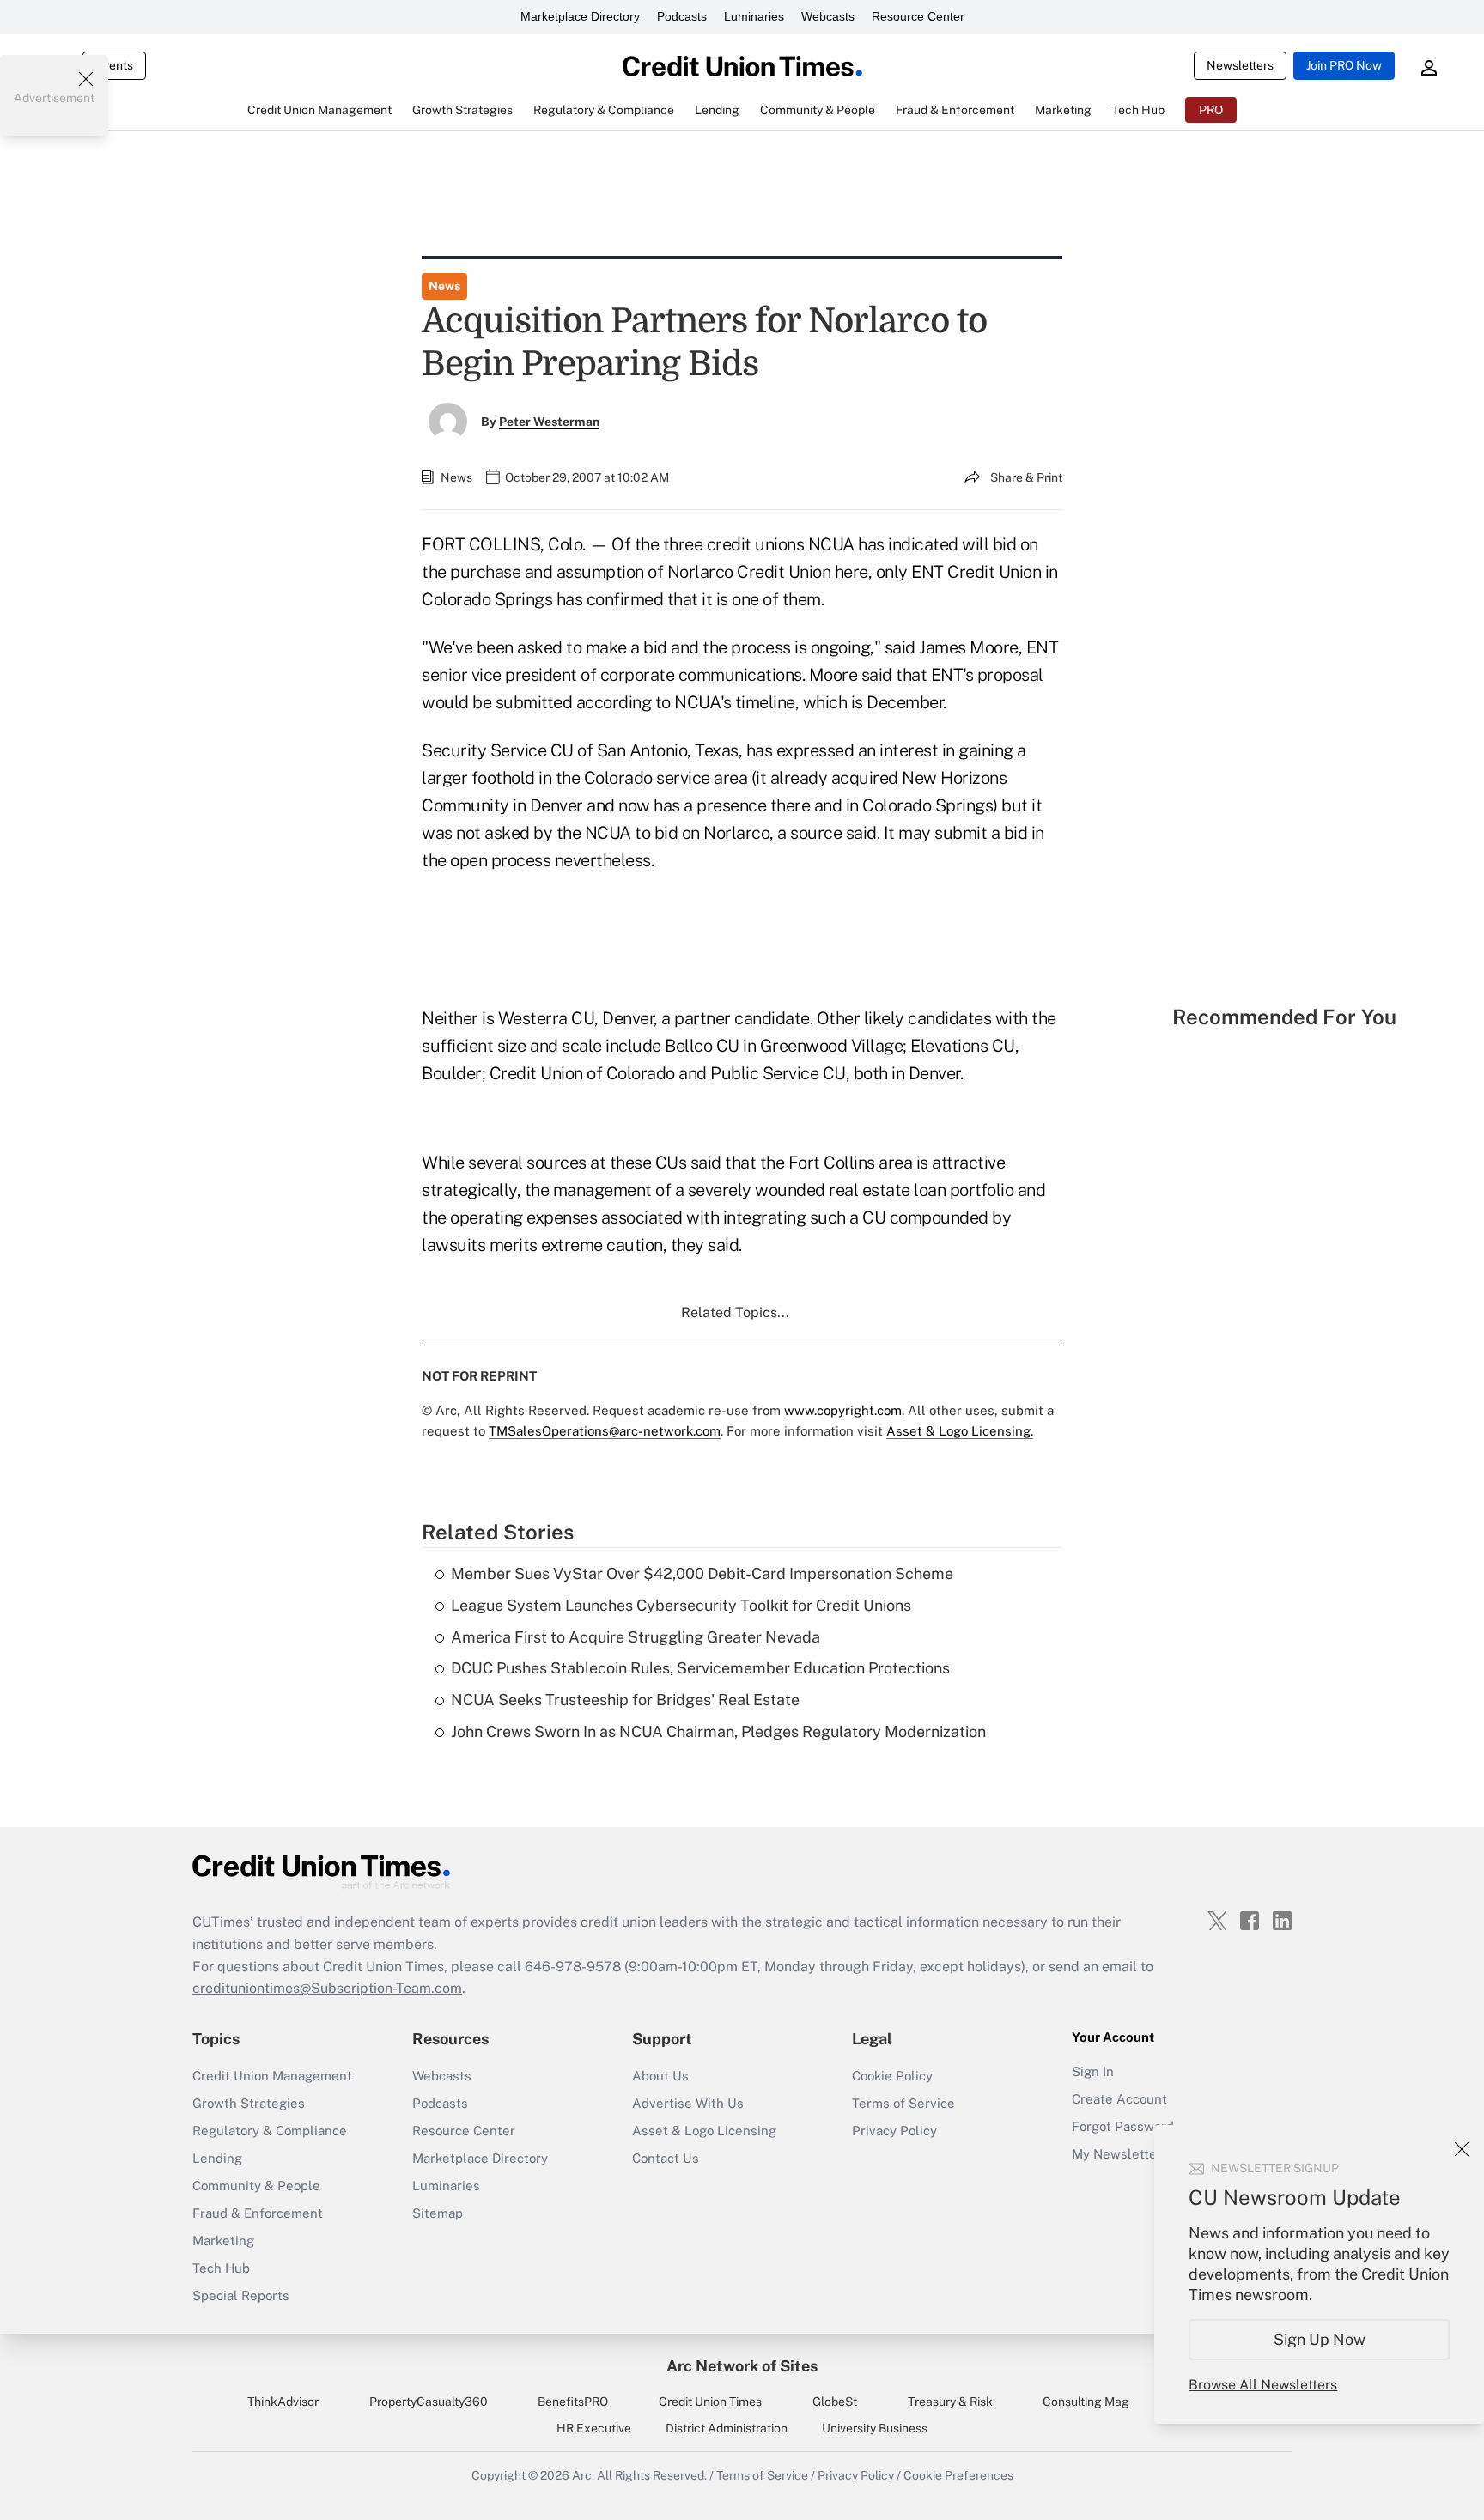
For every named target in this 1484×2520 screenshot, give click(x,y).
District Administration (727, 2428)
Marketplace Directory (580, 16)
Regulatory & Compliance (270, 2131)
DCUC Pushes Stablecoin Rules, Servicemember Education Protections (700, 1668)
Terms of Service (903, 2103)
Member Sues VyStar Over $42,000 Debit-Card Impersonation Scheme (702, 1573)
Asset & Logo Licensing (704, 2131)
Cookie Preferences (958, 2475)
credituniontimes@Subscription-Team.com (327, 1988)
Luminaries (754, 16)
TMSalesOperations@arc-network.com (605, 1431)
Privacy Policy (894, 2131)
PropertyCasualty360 (429, 2402)
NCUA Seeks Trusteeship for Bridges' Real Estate (625, 1700)
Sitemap (438, 2213)
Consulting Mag (1086, 2402)
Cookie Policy (892, 2076)
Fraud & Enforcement (258, 2213)
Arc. (583, 2475)
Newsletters (1240, 65)
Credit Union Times (710, 2402)
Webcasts (828, 16)
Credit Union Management (272, 2076)
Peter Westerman (549, 422)
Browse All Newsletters (1263, 2385)
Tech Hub (221, 2268)
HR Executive (594, 2428)
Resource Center (918, 16)
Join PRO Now (1344, 65)
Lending (217, 2158)
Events (114, 65)
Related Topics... (735, 1312)
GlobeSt (835, 2402)
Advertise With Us (688, 2103)
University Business (875, 2428)
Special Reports (241, 2295)
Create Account (1119, 2099)
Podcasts (682, 16)
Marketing (223, 2241)
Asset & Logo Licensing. (960, 1431)
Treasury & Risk (950, 2402)
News (444, 286)
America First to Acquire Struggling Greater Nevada (636, 1637)
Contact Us (666, 2158)
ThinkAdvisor (283, 2402)
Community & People (256, 2186)
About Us (660, 2076)
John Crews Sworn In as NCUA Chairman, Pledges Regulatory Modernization (718, 1731)
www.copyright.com (843, 1410)
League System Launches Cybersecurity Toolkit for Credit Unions (681, 1605)
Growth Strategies (249, 2103)
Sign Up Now (1320, 2339)
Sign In (1093, 2071)
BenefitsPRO (573, 2402)
